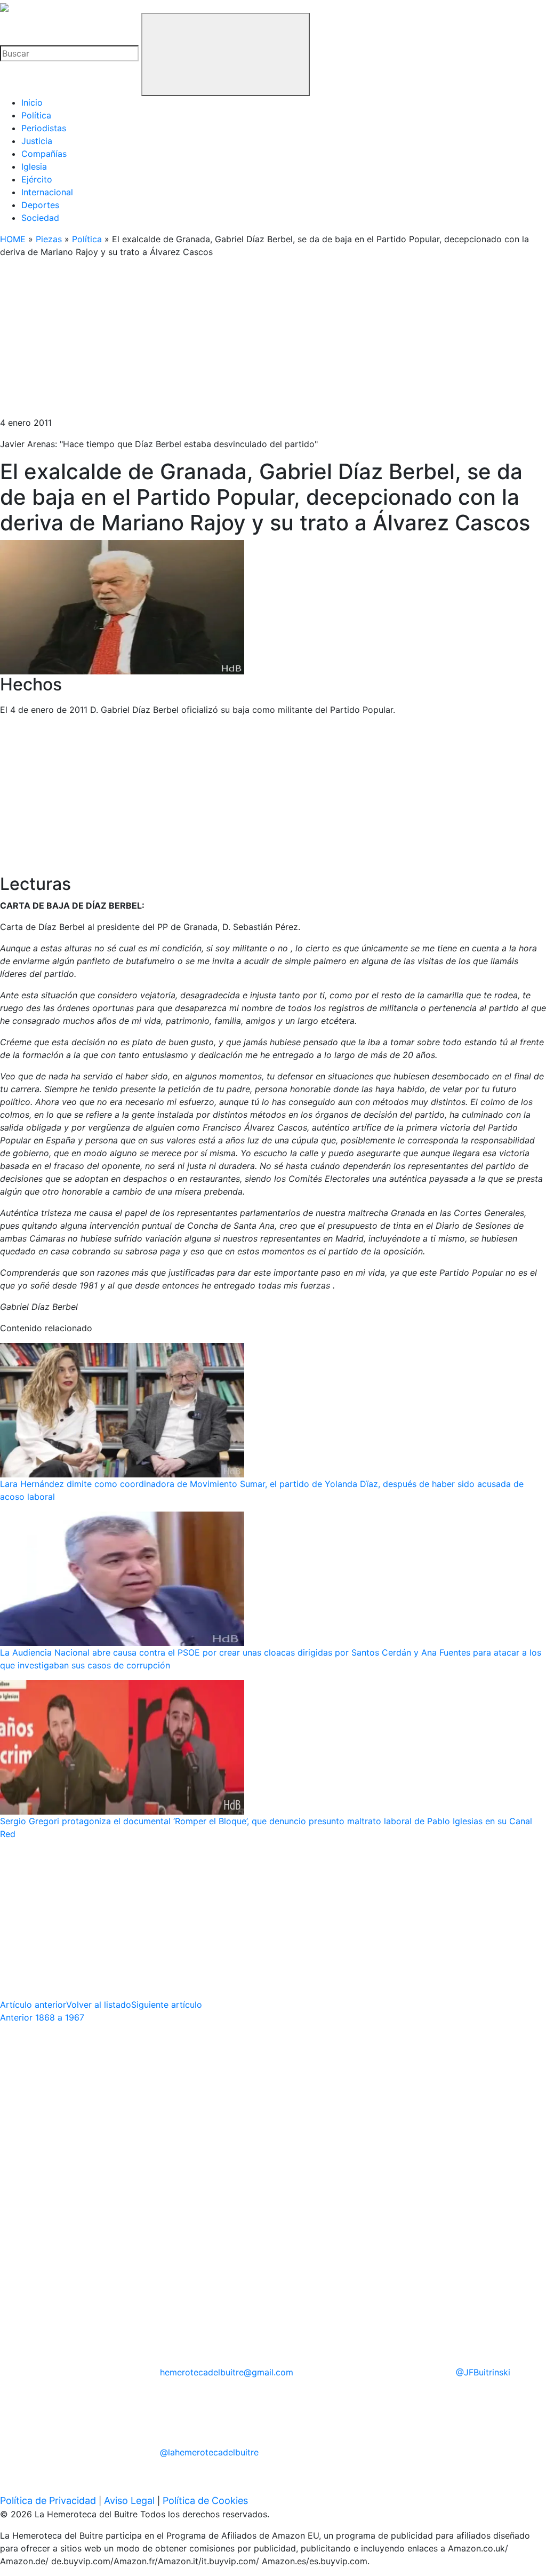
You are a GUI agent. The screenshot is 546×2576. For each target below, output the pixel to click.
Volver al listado (99, 2005)
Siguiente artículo (167, 2005)
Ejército (37, 179)
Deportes (40, 205)
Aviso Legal (129, 2501)
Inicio (32, 102)
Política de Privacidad (48, 2501)
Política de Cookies (205, 2501)
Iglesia (34, 166)
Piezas (49, 239)
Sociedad (40, 218)
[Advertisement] (273, 341)
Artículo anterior (33, 2005)
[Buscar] (226, 54)
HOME (13, 239)
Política (36, 115)
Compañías (44, 154)
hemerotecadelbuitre (227, 2372)
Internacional (47, 192)
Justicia (37, 141)
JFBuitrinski (483, 2372)
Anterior (42, 2017)
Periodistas (44, 128)
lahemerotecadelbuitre (209, 2452)
